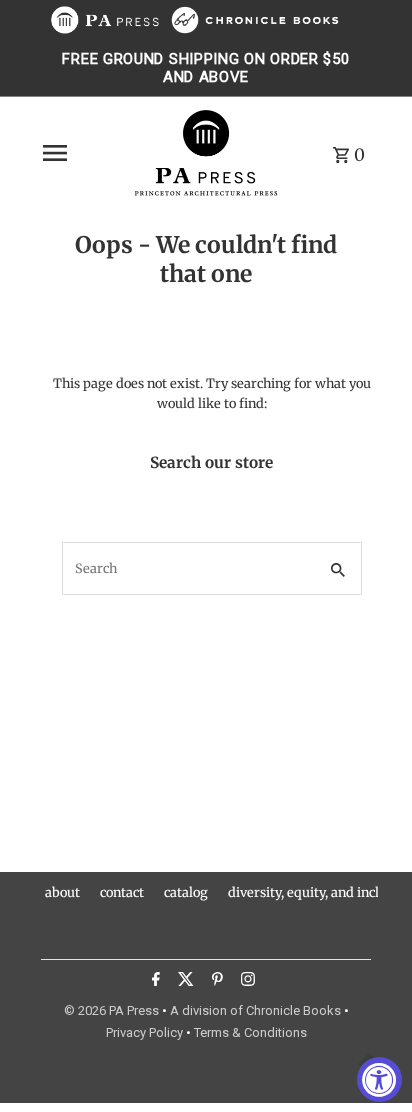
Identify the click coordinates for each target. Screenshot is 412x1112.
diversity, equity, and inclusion (320, 892)
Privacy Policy (144, 1032)
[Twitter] (183, 982)
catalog (186, 892)
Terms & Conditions (250, 1032)
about (62, 892)
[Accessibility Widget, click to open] (379, 1079)
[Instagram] (245, 982)
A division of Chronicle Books (255, 1010)
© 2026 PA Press (111, 1010)
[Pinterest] (215, 982)
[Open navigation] (80, 153)
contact (122, 892)
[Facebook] (153, 982)
